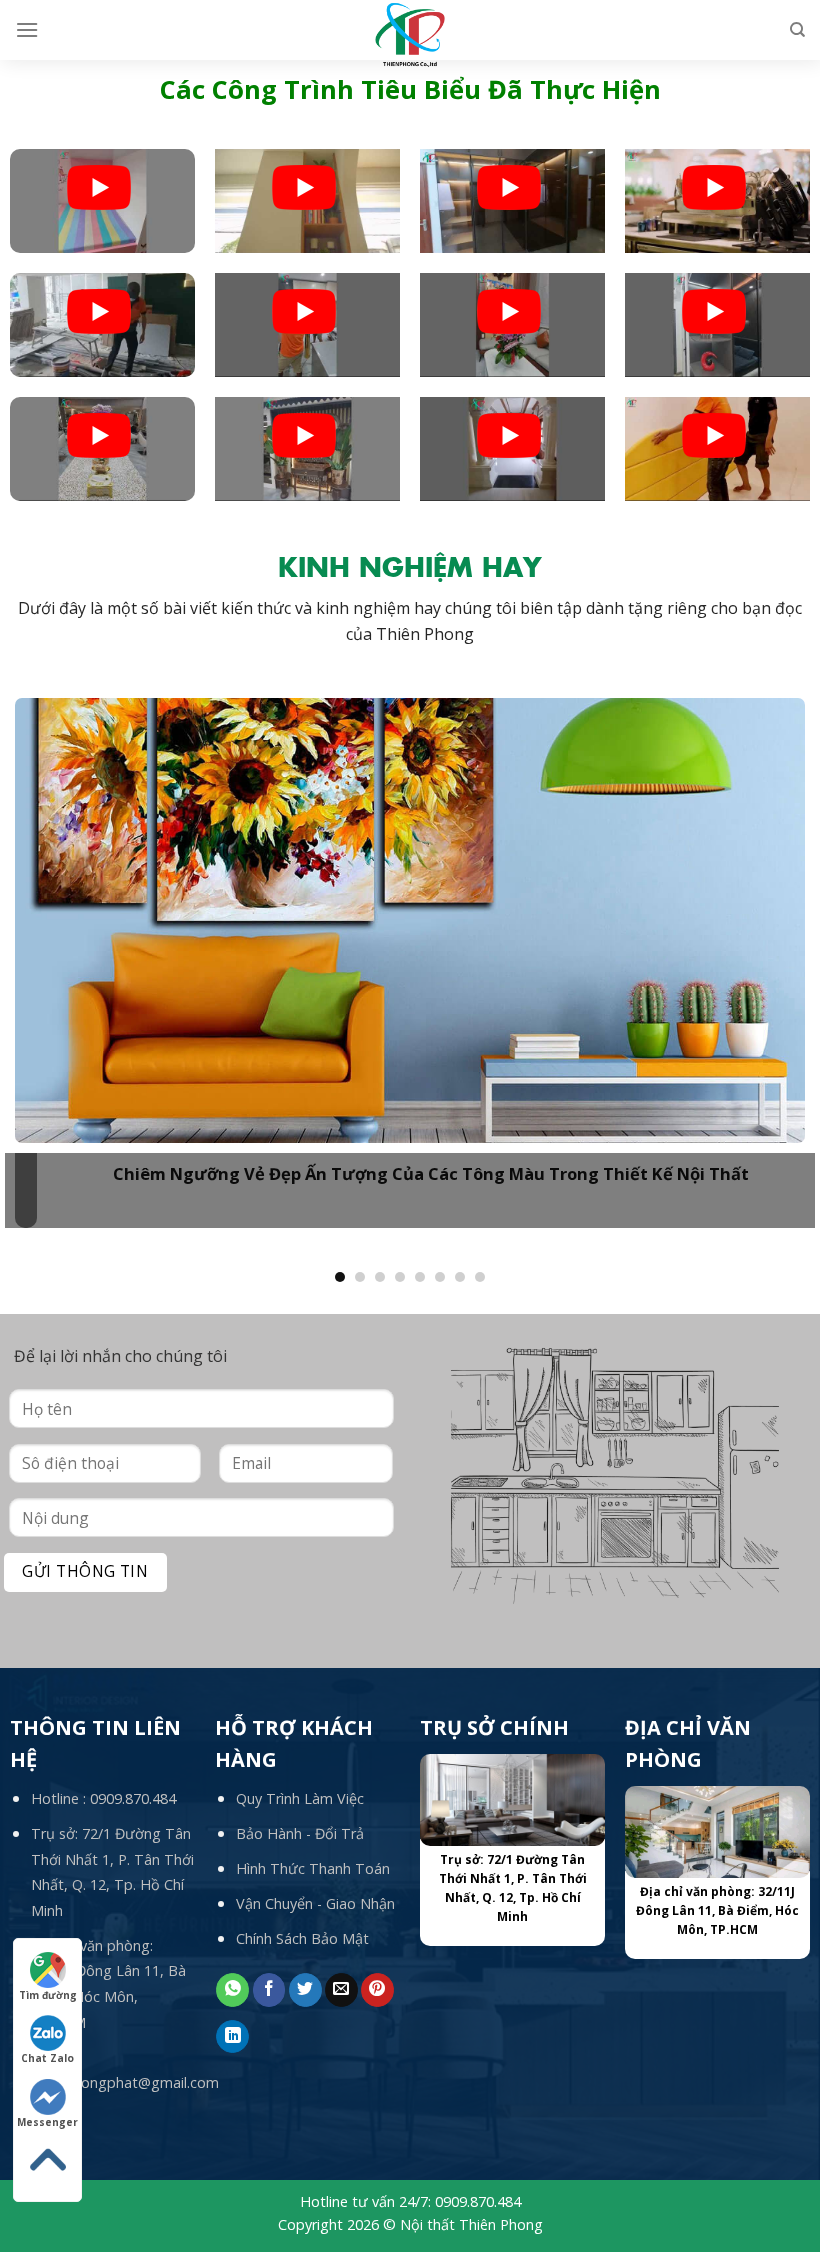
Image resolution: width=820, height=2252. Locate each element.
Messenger (47, 2122)
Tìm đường (48, 1995)
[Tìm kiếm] (797, 30)
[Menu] (27, 29)
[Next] (774, 951)
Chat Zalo (47, 2058)
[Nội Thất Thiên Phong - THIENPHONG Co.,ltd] (410, 35)
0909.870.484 (133, 1798)
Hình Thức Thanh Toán (313, 1868)
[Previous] (46, 951)
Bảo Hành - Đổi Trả (300, 1833)
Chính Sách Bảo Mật (302, 1938)
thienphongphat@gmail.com (125, 2082)
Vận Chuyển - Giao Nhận (315, 1903)
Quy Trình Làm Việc (300, 1798)
